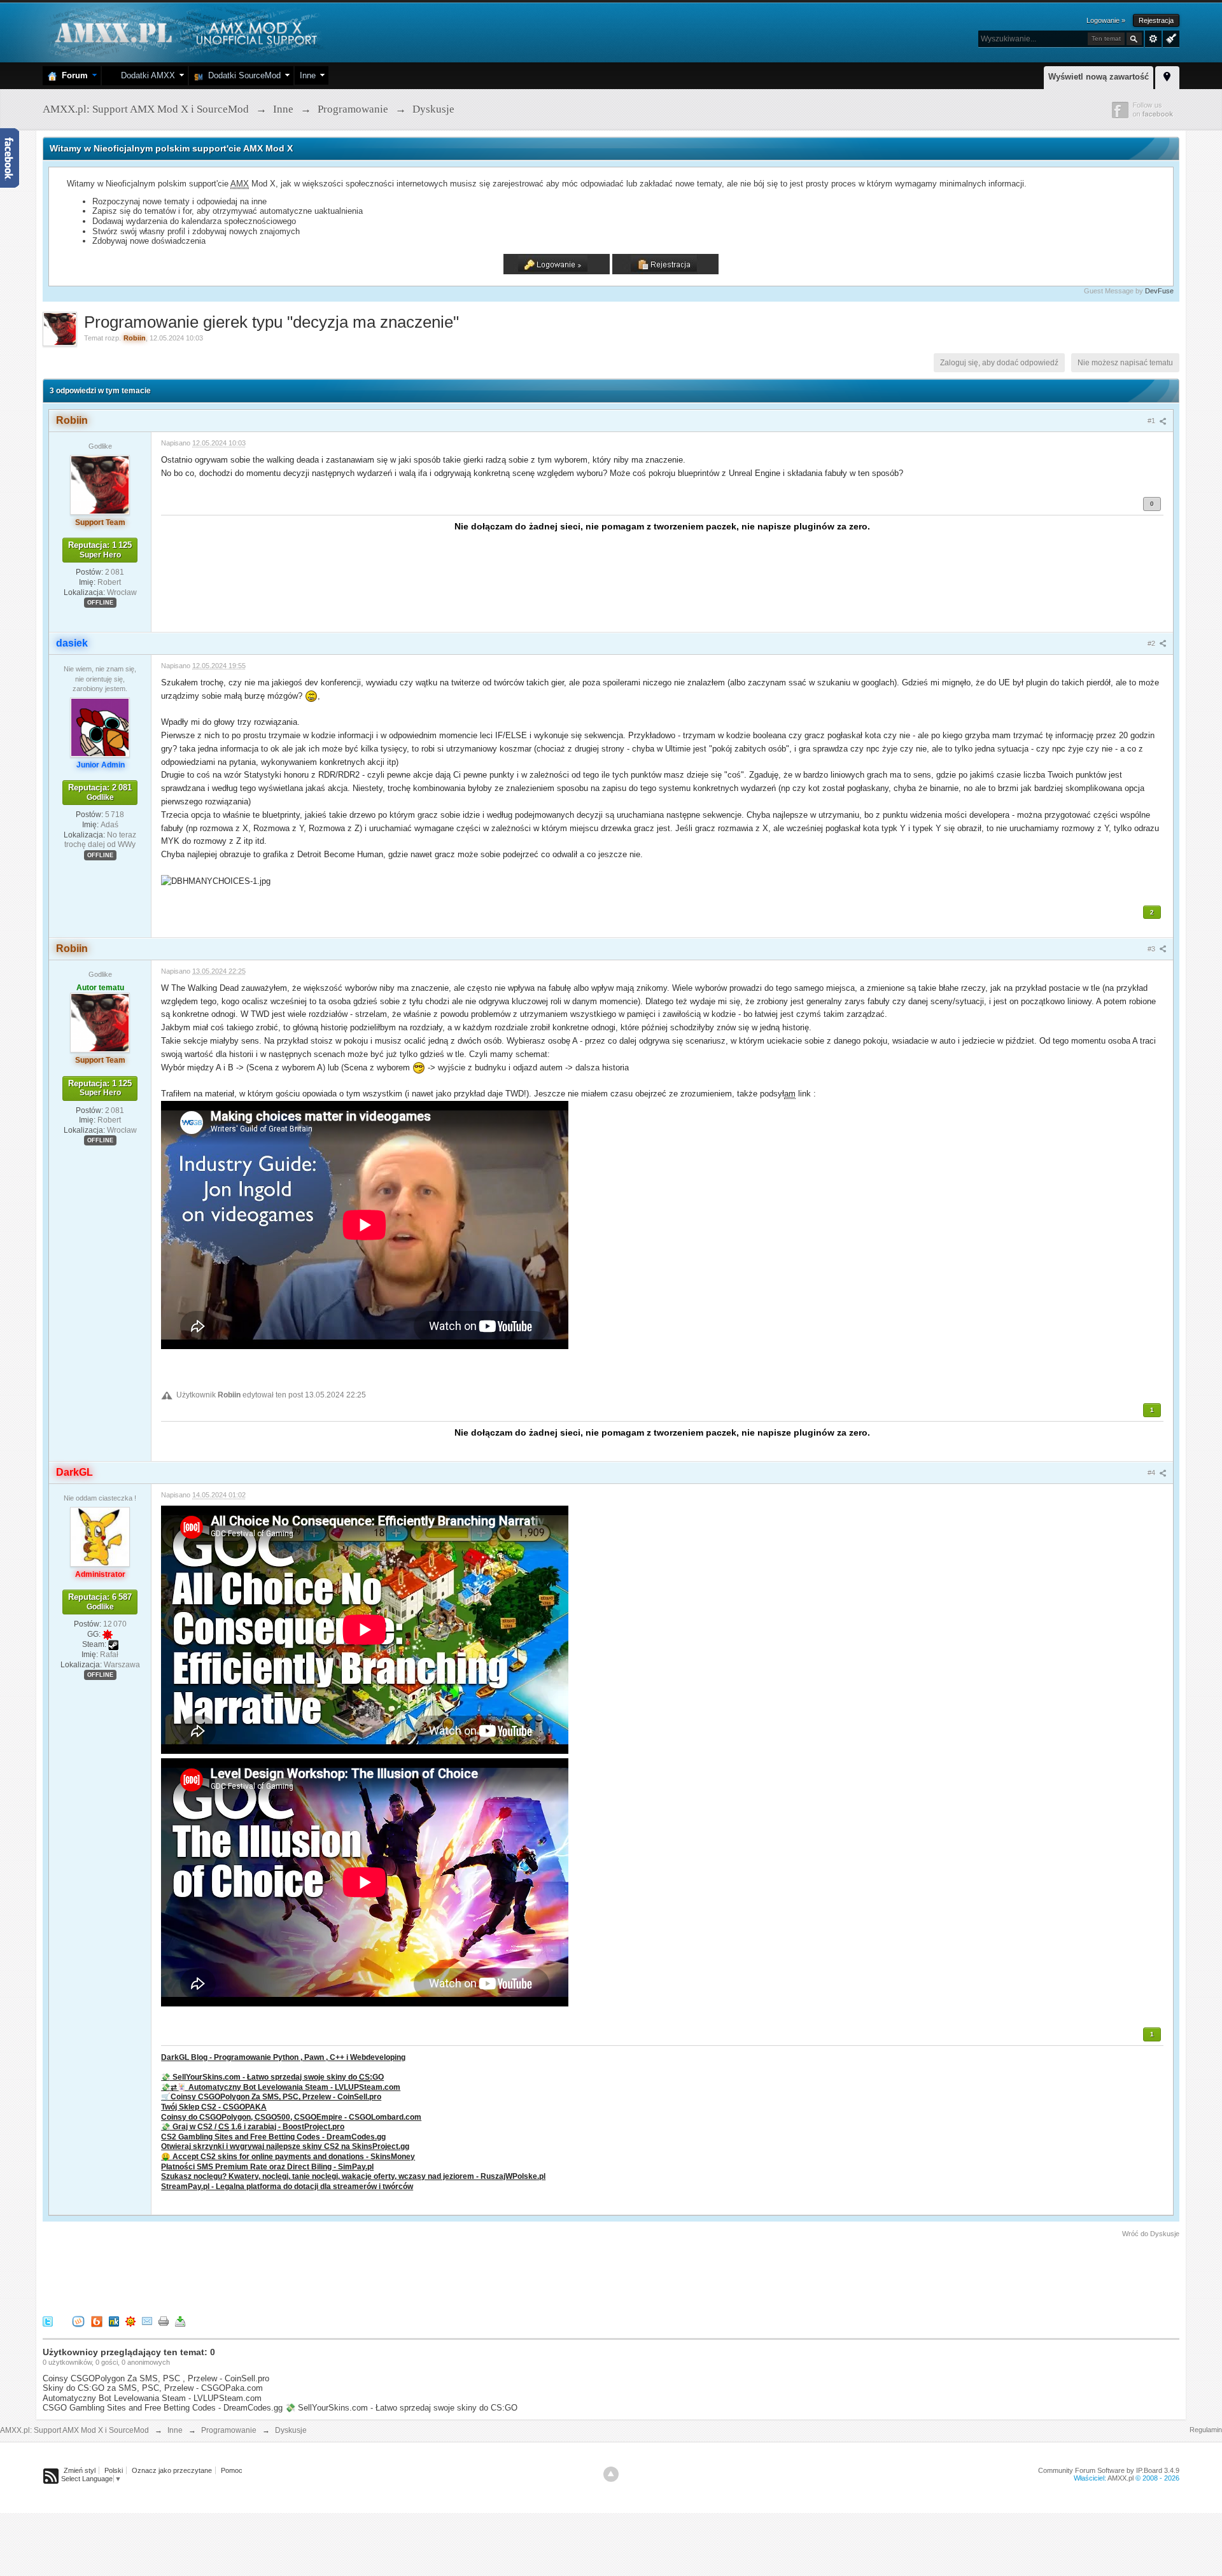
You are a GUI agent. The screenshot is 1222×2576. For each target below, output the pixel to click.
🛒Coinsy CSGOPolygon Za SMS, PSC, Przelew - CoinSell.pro (271, 2096)
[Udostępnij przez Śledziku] (114, 2320)
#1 (1152, 421)
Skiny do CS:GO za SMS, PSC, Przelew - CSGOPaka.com (153, 2388)
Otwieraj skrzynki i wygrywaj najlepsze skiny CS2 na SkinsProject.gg (285, 2146)
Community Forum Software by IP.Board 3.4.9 (1109, 2470)
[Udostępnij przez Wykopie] (78, 2320)
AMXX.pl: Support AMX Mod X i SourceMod (74, 2430)
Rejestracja (1156, 20)
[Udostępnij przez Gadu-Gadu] (130, 2320)
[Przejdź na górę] (611, 2474)
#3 (1152, 949)
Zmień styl (80, 2470)
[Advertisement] (274, 2274)
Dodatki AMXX (145, 75)
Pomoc (232, 2470)
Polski (114, 2470)
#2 (1152, 643)
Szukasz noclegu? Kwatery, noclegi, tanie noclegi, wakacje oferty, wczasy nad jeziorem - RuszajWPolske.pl (353, 2176)
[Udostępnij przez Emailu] (147, 2320)
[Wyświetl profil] (100, 484)
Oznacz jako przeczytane (172, 2470)
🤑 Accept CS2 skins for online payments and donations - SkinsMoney (288, 2156)
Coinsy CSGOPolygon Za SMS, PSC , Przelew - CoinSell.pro (156, 2378)
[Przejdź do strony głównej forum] (184, 31)
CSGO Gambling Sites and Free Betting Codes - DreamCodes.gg (163, 2408)
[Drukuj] (164, 2320)
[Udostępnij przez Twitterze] (48, 2320)
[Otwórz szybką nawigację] (1167, 76)
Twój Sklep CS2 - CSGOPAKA (214, 2107)
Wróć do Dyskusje (1151, 2234)
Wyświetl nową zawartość (1099, 77)
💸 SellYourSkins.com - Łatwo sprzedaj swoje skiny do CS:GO (401, 2408)
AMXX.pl (1120, 2478)
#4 (1152, 1473)
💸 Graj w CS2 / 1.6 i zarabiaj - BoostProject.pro (253, 2126)
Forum (72, 75)
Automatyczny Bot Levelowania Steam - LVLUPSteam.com (152, 2398)
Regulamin (1206, 2430)
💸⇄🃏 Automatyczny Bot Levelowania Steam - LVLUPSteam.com (281, 2087)
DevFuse (1159, 291)
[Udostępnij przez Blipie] (97, 2320)
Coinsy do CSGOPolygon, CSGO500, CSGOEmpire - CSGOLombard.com (291, 2117)
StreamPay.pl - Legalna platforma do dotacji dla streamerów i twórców (287, 2186)
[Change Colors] (1169, 38)
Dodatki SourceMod (242, 75)
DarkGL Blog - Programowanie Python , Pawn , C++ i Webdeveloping (283, 2057)
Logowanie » (1106, 20)
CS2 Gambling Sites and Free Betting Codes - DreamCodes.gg (273, 2137)
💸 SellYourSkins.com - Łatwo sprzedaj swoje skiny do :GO (272, 2077)
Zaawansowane (1153, 39)
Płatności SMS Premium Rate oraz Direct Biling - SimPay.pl (267, 2166)
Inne (308, 75)
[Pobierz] (180, 2320)
